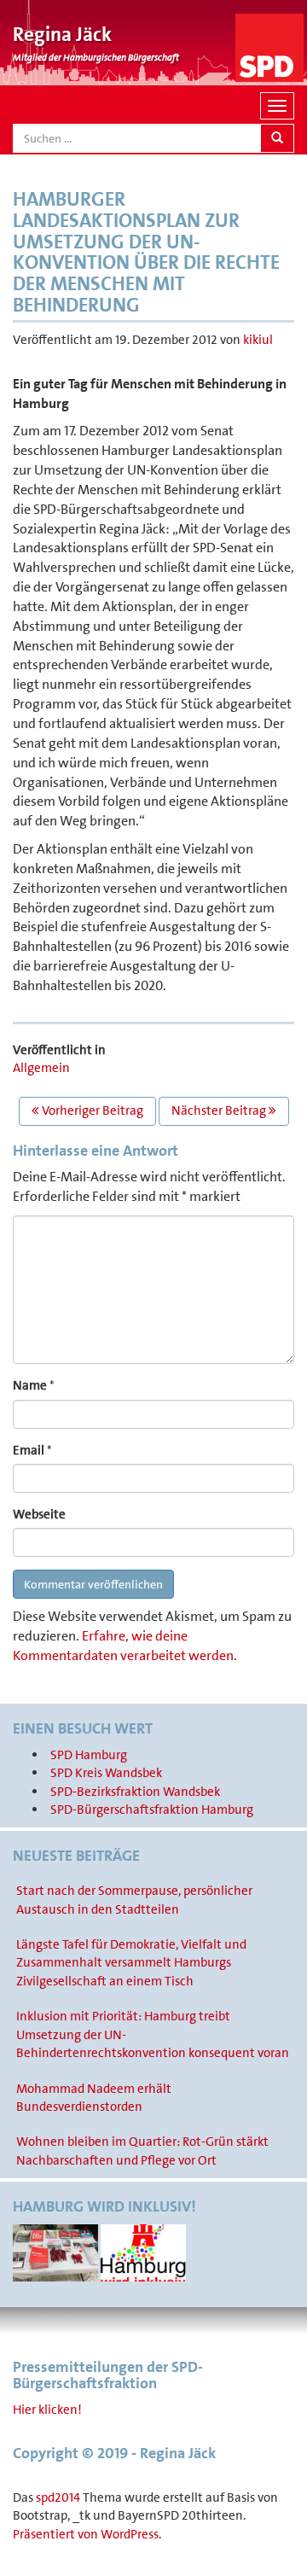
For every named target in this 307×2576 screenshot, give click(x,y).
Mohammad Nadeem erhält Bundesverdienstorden (94, 2098)
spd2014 (58, 2497)
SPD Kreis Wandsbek (106, 1773)
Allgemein (41, 1068)
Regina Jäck (62, 34)
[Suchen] (277, 138)
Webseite (39, 1514)
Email (29, 1450)
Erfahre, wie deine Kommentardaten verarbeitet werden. (125, 1646)
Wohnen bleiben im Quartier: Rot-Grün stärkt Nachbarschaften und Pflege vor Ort (142, 2151)
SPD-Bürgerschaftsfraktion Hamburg (152, 1810)
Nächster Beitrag (220, 1110)
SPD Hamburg (89, 1755)
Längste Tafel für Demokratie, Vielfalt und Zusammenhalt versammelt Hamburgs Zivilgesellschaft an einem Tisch (131, 1963)
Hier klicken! (47, 2410)
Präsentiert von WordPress (86, 2534)
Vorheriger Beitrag (91, 1110)
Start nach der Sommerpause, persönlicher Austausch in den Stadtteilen (134, 1900)
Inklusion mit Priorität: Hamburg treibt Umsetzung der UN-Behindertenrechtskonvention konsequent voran (153, 2034)
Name (30, 1385)
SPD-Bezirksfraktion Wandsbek (135, 1792)
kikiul (258, 340)
